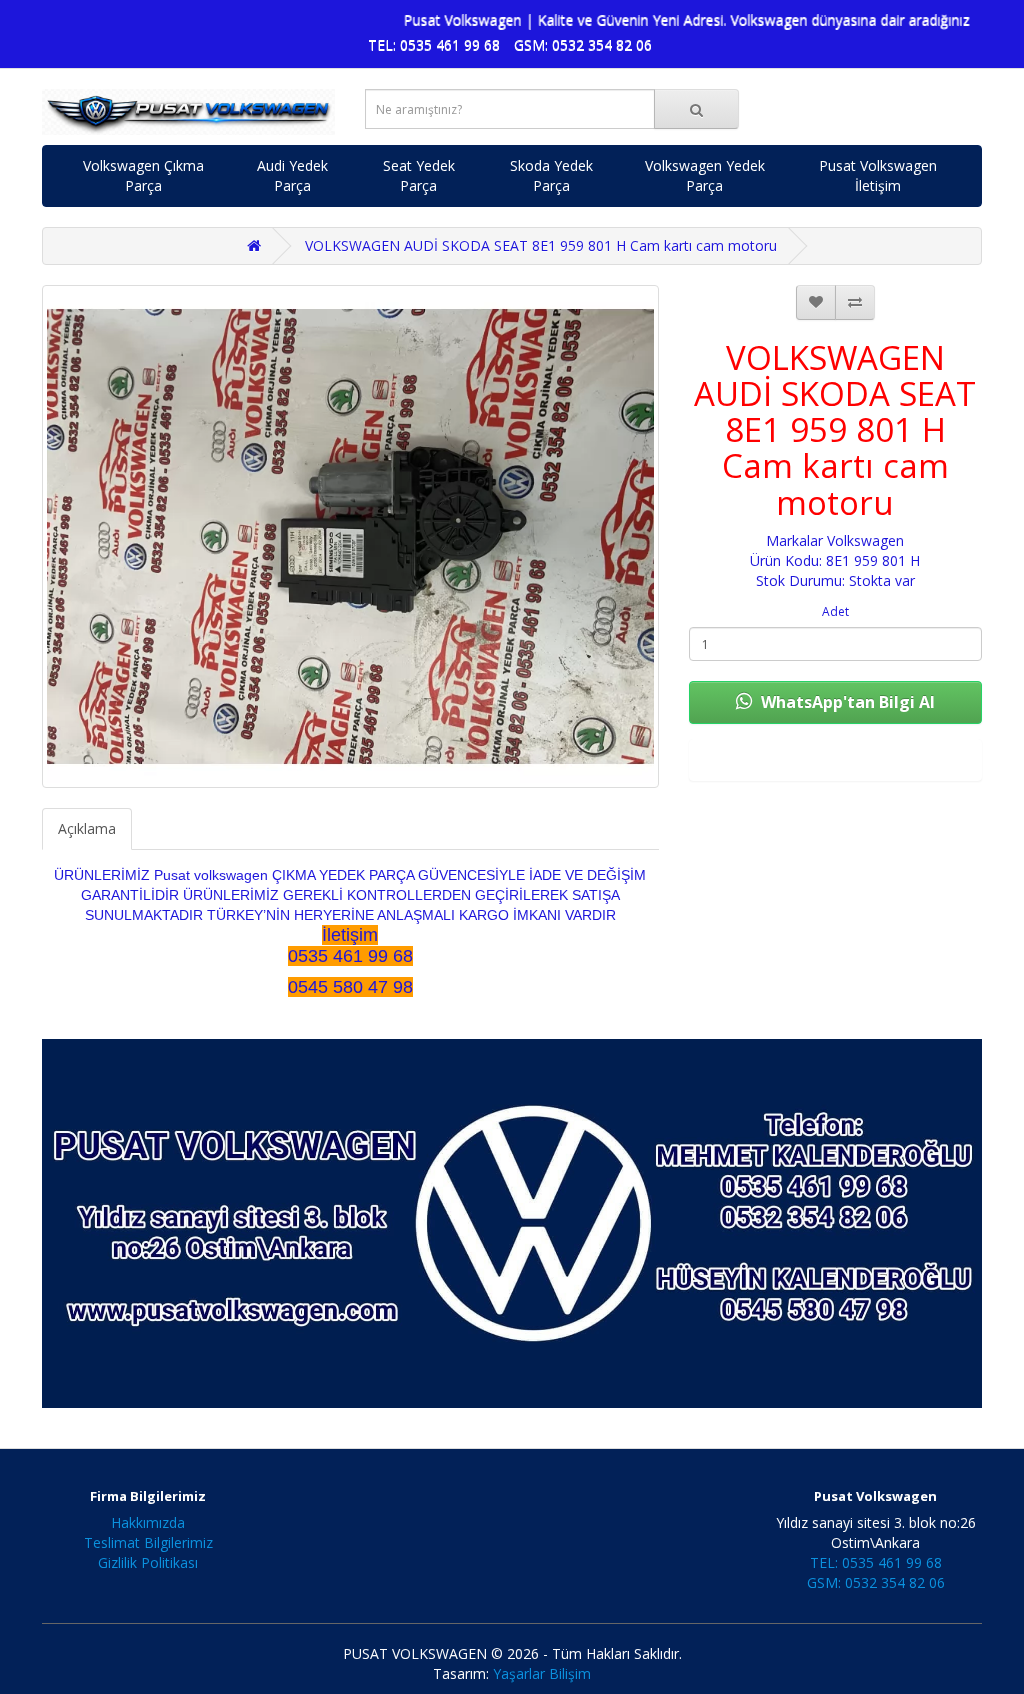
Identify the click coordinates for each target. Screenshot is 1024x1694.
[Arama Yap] (696, 109)
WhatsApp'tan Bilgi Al (846, 702)
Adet (835, 611)
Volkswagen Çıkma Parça (143, 175)
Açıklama (87, 828)
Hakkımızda (148, 1522)
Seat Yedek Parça (419, 175)
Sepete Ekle (835, 760)
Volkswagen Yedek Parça (705, 175)
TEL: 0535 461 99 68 (434, 44)
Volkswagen (865, 540)
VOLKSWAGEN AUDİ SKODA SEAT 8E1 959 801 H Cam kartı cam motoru (541, 245)
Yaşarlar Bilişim (542, 1673)
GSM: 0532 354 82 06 (583, 44)
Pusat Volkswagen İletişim (878, 175)
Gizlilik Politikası (148, 1562)
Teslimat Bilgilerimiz (148, 1542)
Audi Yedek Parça (292, 175)
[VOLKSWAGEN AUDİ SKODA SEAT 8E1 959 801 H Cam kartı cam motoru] (350, 536)
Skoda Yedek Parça (551, 175)
